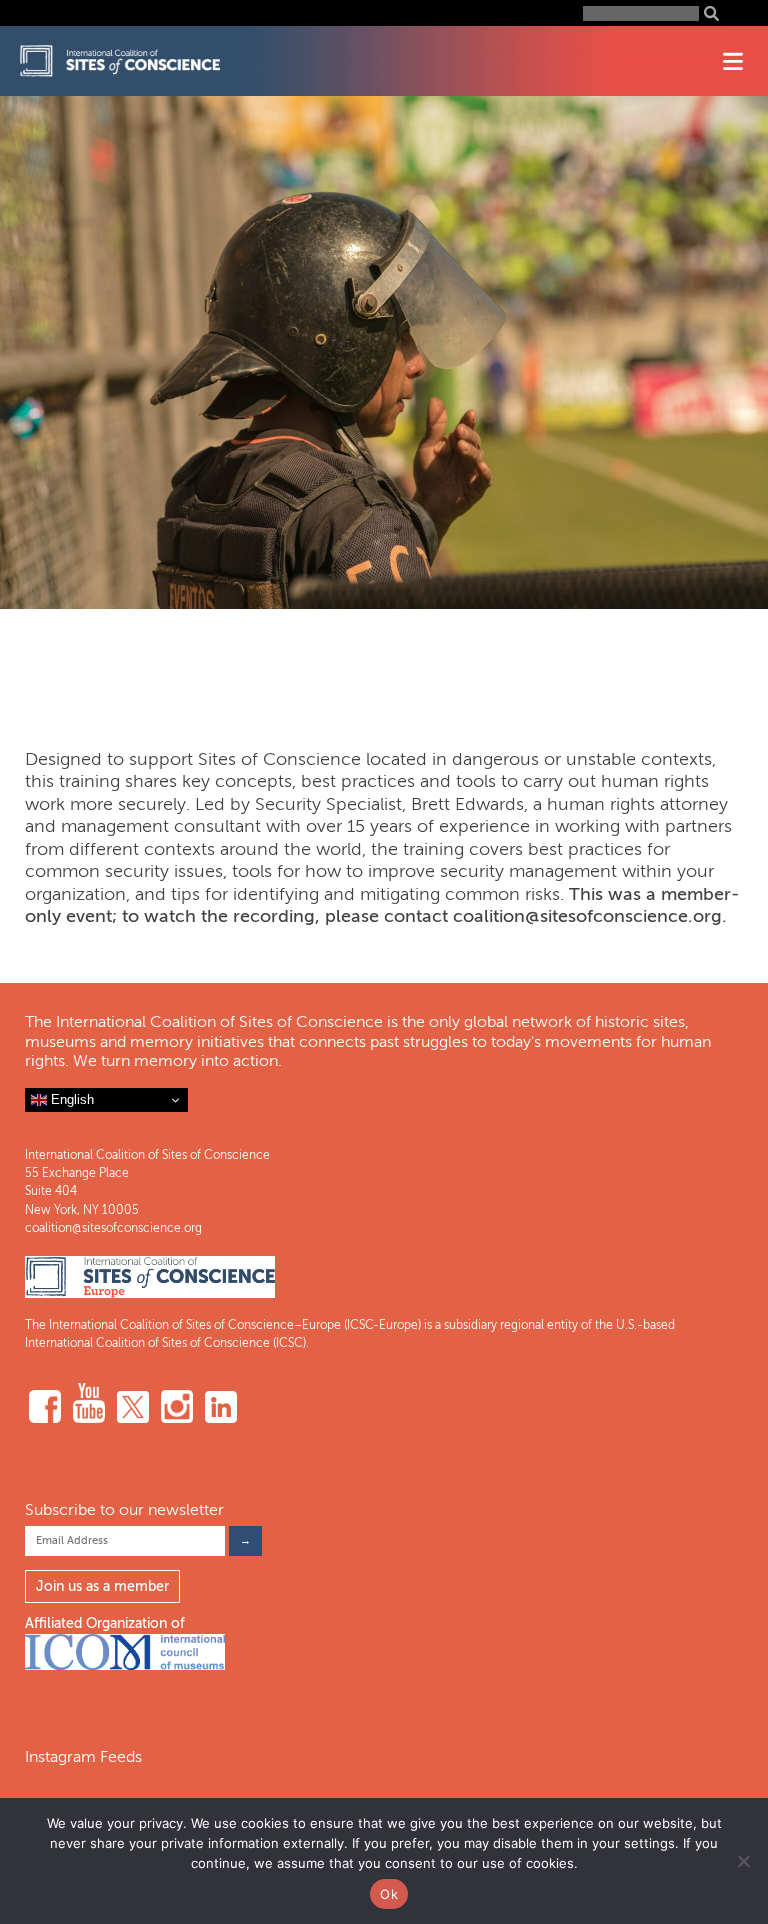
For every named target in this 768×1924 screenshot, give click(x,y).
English (70, 1099)
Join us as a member (102, 1586)
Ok (389, 1894)
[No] (743, 1861)
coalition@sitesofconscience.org (113, 1228)
